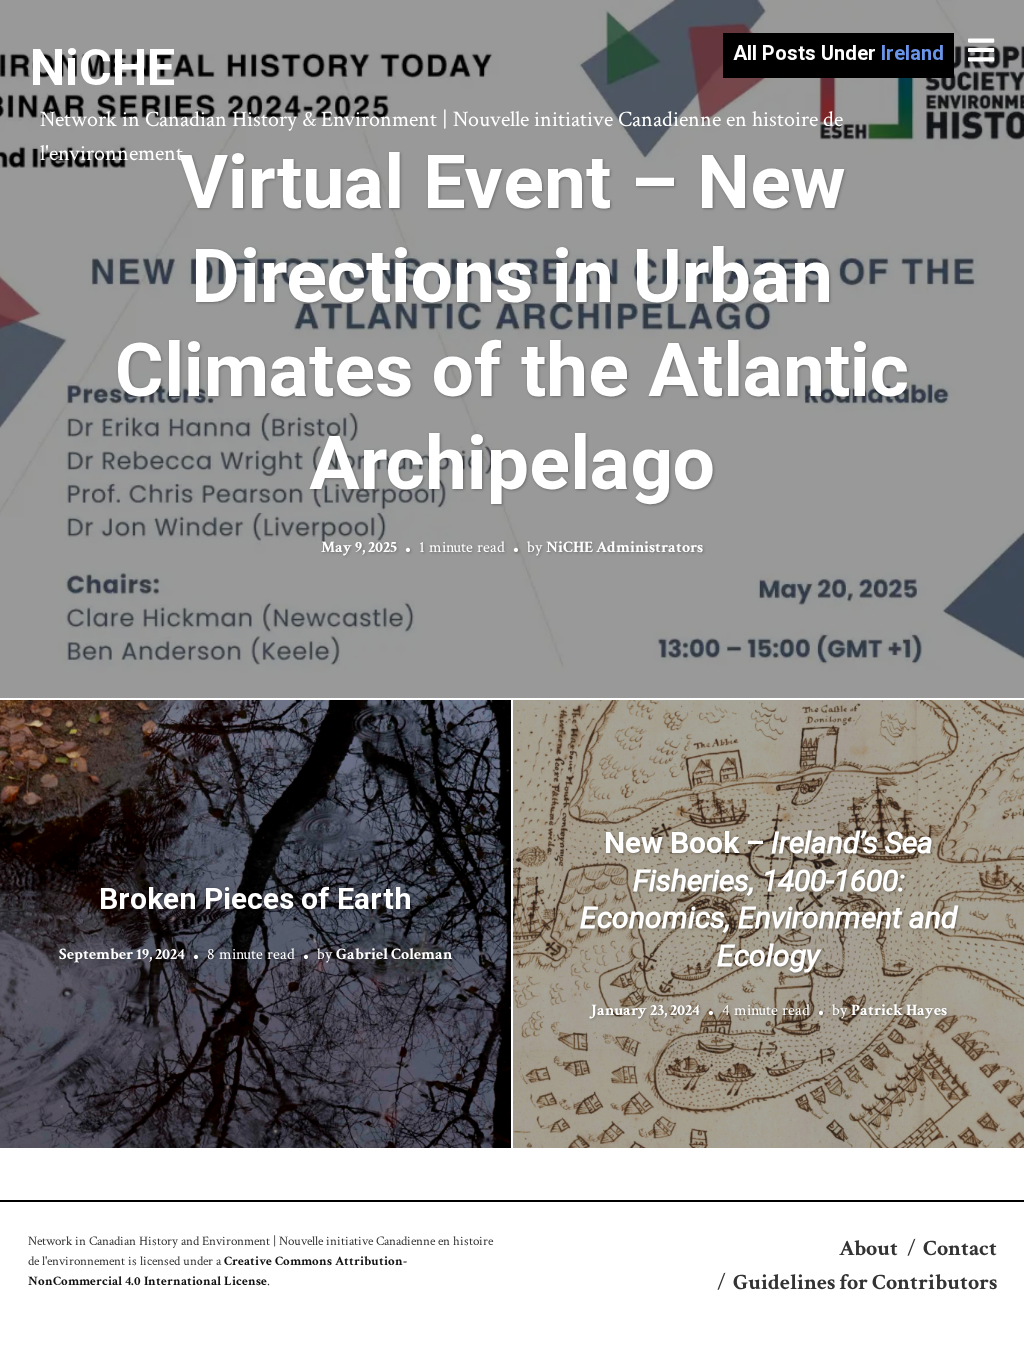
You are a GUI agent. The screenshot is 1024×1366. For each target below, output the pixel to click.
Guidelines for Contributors (865, 1282)
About (868, 1248)
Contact (960, 1248)
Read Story (512, 349)
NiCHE (102, 68)
